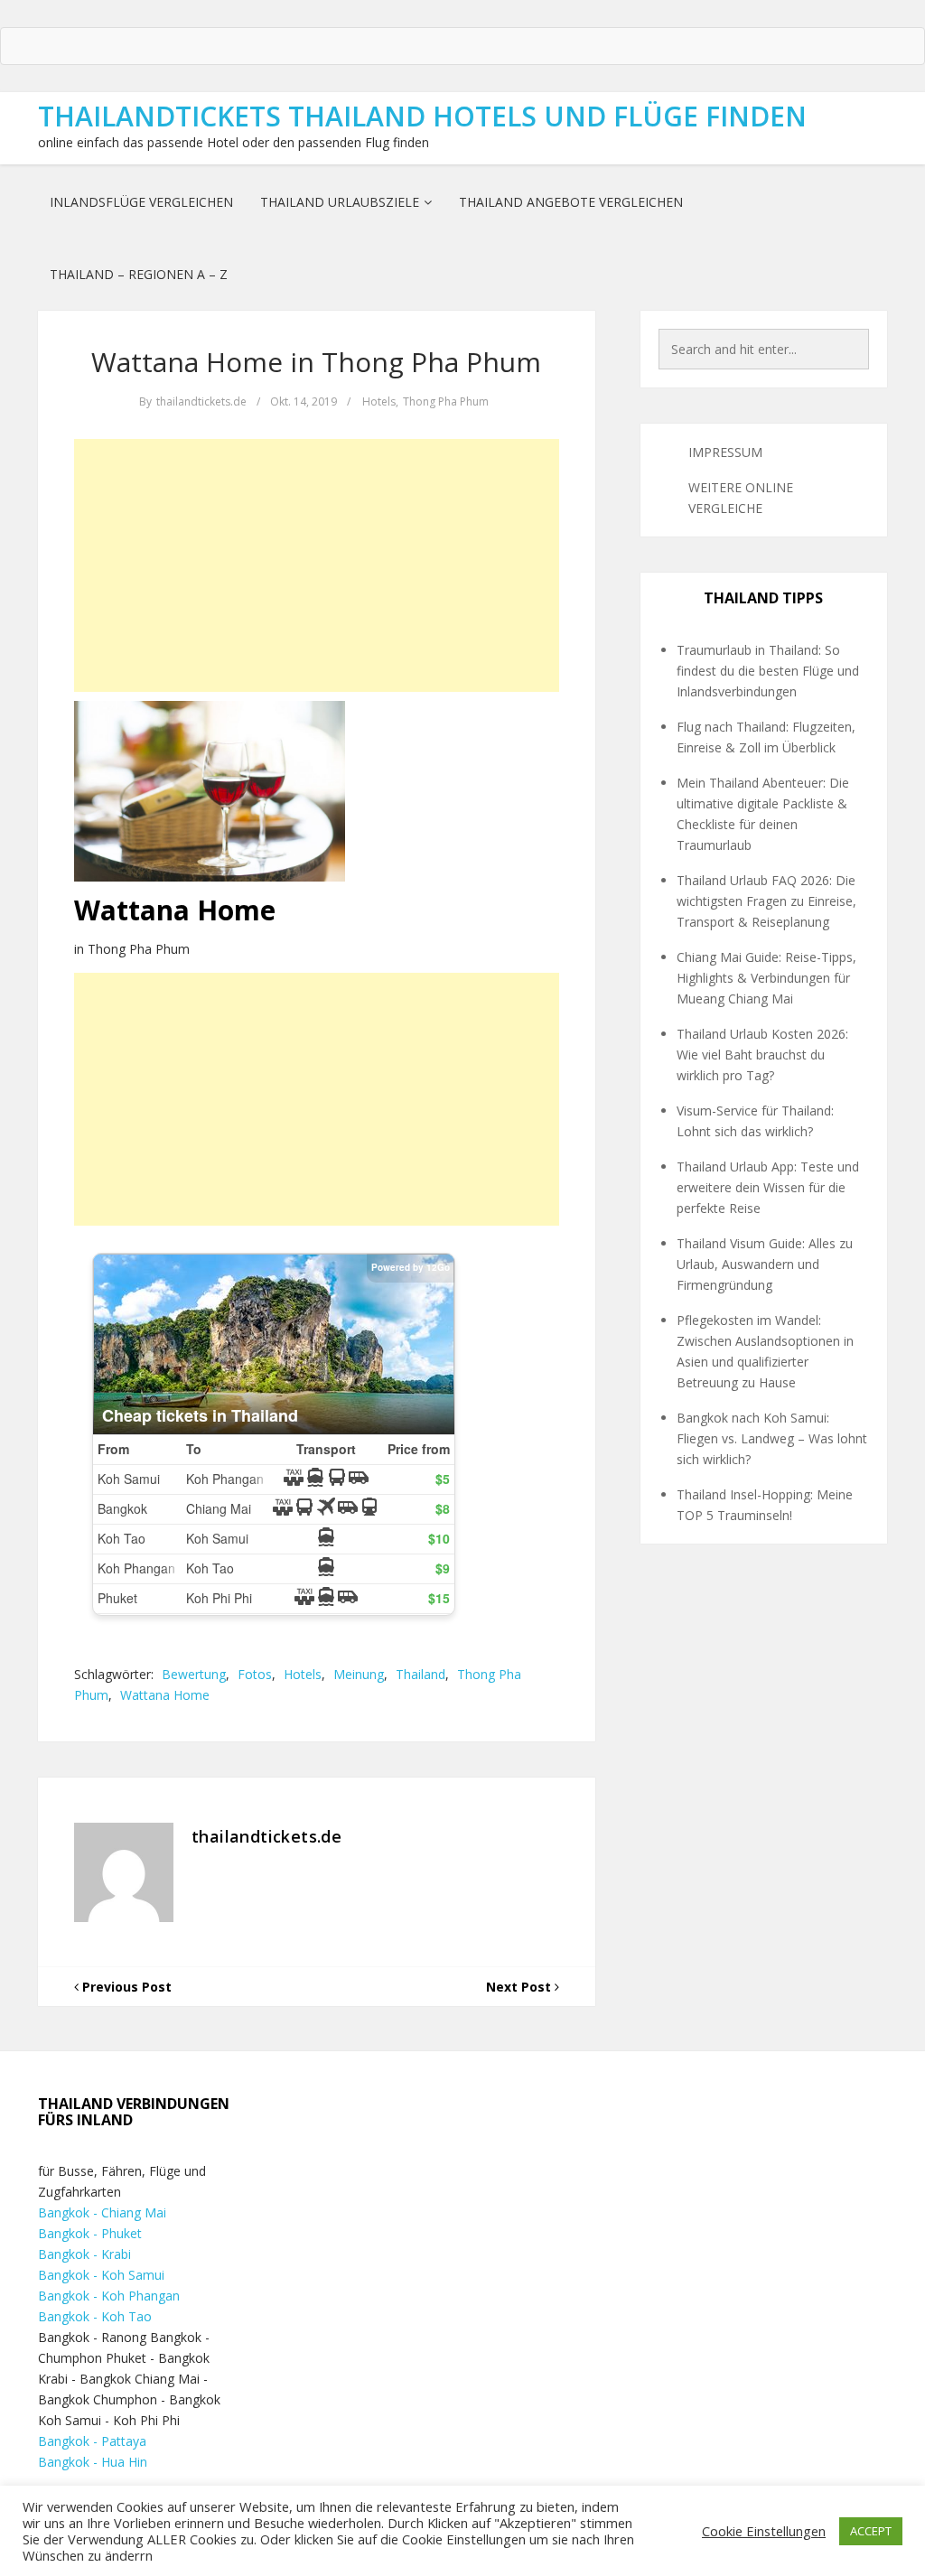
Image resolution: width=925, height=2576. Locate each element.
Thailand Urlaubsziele (340, 202)
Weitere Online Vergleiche (741, 498)
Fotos (255, 1674)
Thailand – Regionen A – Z (139, 274)
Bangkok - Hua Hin (93, 2462)
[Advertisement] (317, 565)
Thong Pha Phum (446, 401)
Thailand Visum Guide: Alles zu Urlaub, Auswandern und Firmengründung (765, 1264)
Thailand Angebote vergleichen (571, 202)
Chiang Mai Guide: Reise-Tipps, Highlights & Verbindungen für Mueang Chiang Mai (766, 978)
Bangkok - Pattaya (92, 2441)
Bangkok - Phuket (90, 2233)
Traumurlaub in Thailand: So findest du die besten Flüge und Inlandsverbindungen (768, 671)
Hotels (379, 401)
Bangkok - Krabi (84, 2254)
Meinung (359, 1674)
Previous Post (125, 1987)
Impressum (725, 452)
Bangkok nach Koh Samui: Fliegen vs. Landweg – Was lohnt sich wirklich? (772, 1438)
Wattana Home (165, 1695)
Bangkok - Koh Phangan (109, 2296)
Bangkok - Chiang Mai (102, 2212)
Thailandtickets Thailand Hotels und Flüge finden (422, 116)
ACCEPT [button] (871, 2531)
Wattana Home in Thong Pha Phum (316, 362)
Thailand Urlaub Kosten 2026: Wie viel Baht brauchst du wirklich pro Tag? (762, 1055)
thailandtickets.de (201, 401)
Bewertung (194, 1674)
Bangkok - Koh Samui (101, 2275)
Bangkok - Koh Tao (95, 2316)
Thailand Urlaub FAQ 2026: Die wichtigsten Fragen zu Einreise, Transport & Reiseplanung (766, 901)
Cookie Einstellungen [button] (764, 2531)
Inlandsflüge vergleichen (141, 202)
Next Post (520, 1987)
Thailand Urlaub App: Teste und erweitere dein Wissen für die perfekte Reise (768, 1187)
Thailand (420, 1674)
